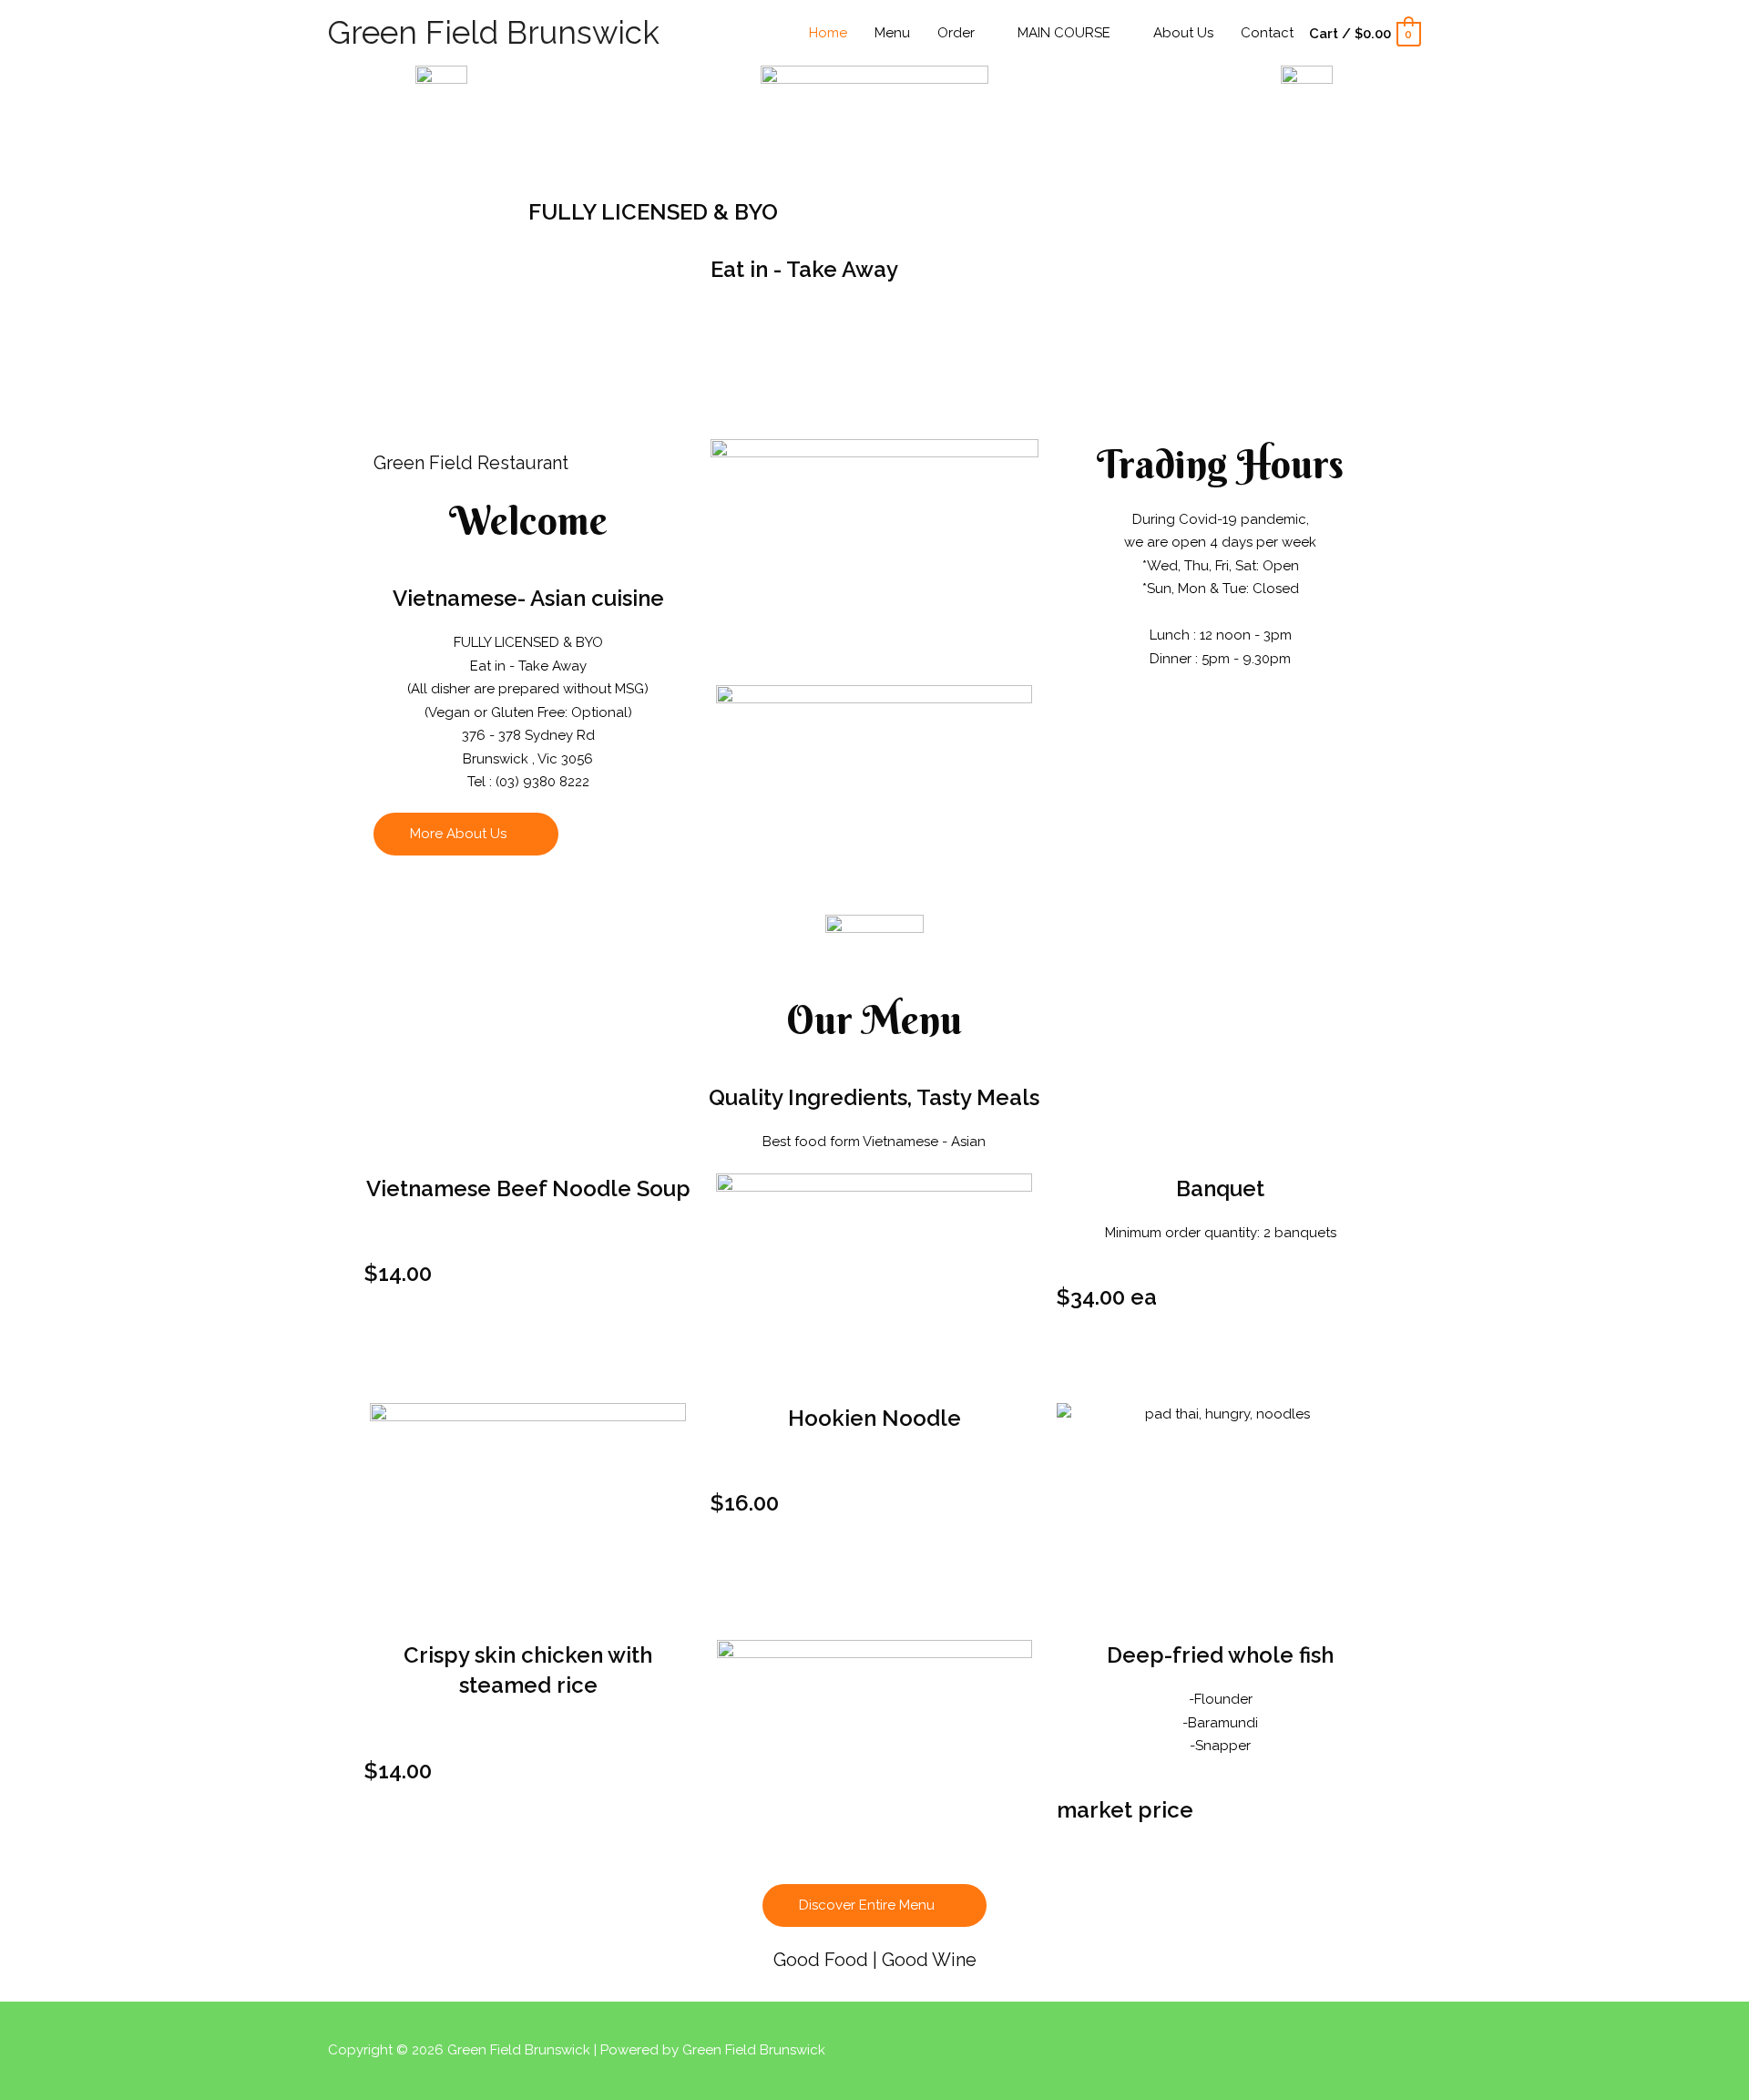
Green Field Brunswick (494, 32)
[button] (466, 834)
